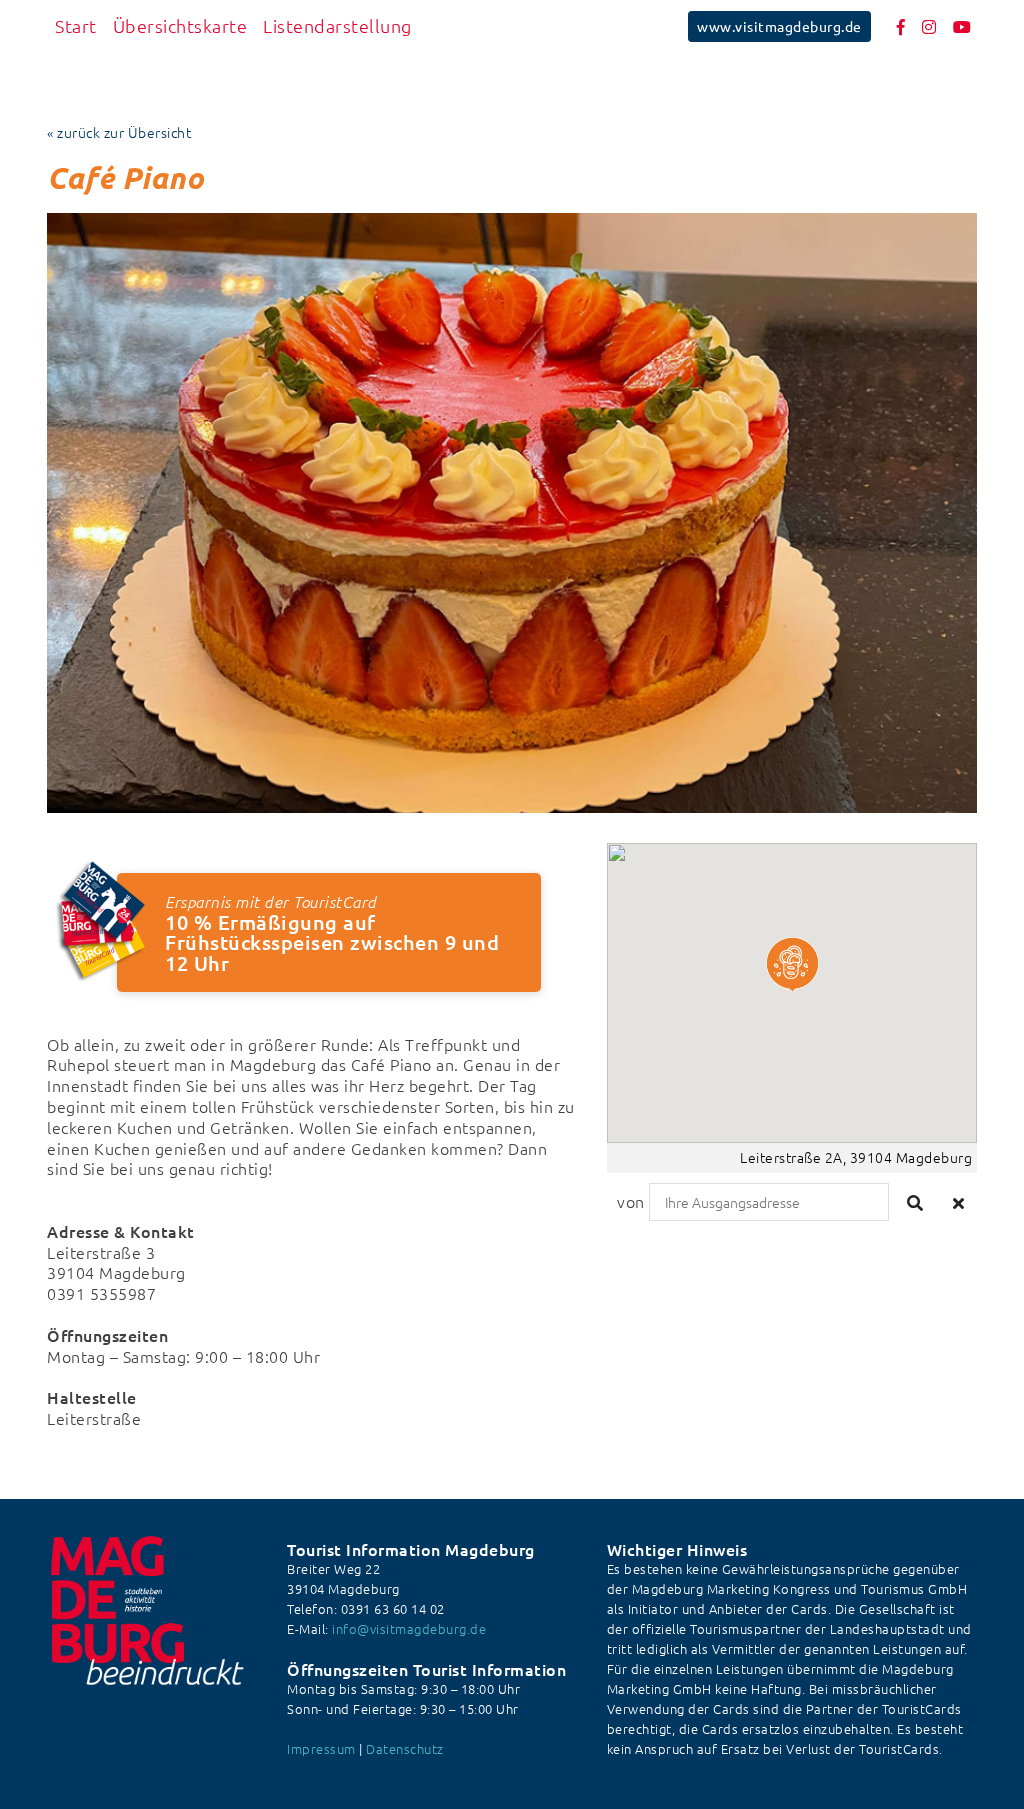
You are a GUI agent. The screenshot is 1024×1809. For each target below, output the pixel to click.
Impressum (321, 1748)
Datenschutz (405, 1748)
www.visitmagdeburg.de (779, 26)
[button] (792, 965)
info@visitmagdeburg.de (409, 1628)
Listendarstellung (337, 25)
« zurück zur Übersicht (119, 132)
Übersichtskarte (180, 25)
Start (76, 25)
